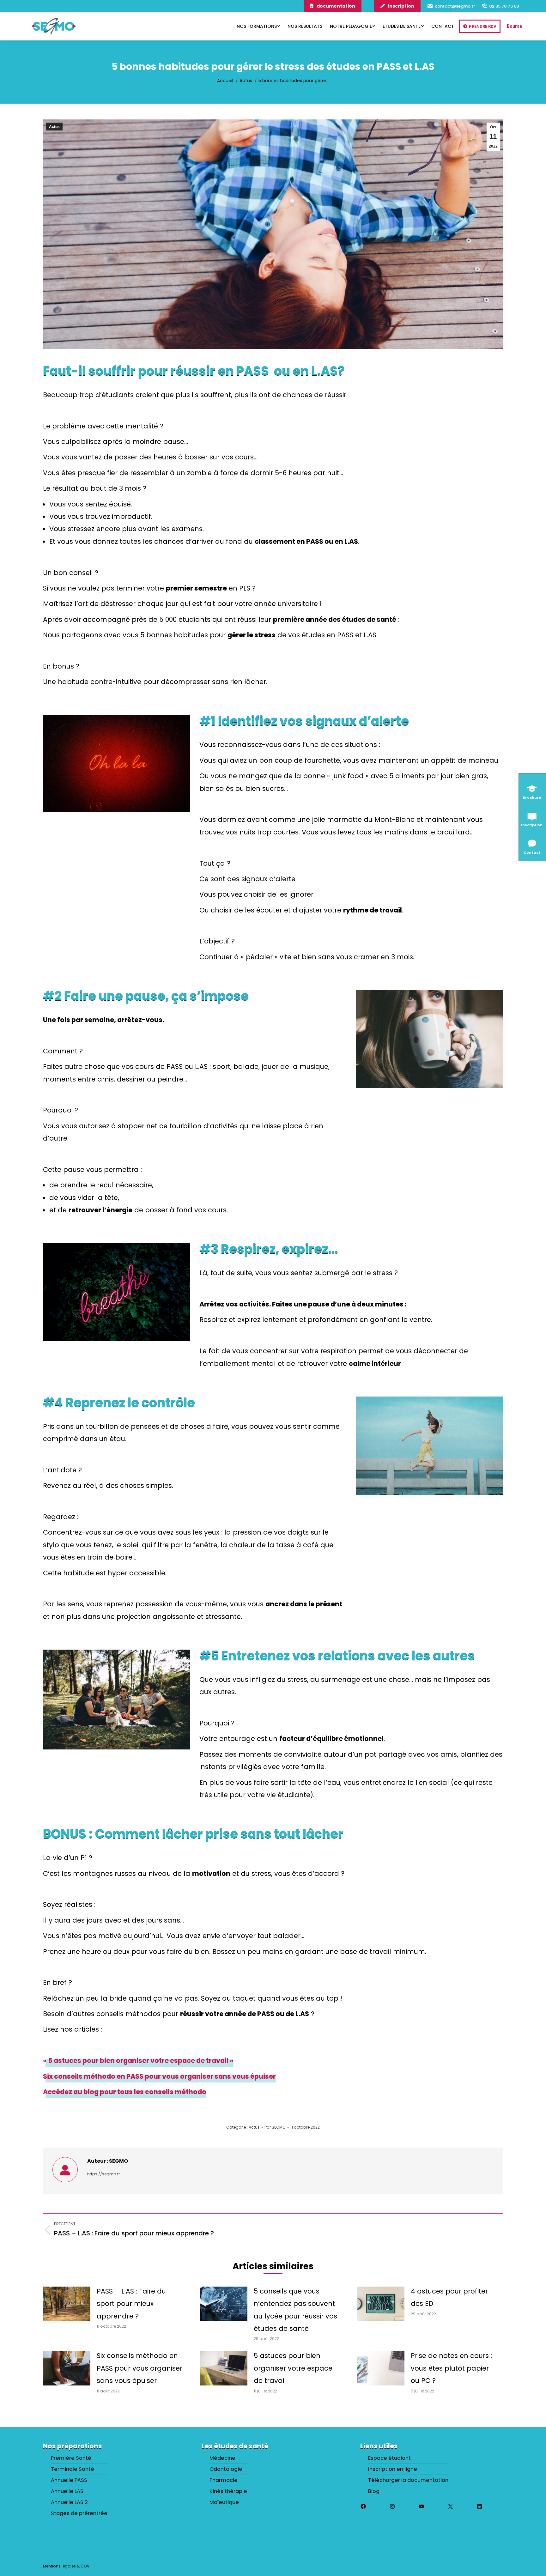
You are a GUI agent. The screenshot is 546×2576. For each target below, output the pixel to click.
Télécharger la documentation (408, 2481)
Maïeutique (224, 2502)
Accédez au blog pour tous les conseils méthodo (125, 2092)
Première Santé (71, 2458)
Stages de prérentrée (79, 2513)
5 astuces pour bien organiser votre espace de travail (293, 2368)
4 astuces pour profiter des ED (449, 2297)
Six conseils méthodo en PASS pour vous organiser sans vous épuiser (159, 2076)
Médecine (222, 2458)
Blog (374, 2491)
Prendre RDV (483, 26)
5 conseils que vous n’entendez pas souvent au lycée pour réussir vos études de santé (295, 2310)
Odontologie (226, 2470)
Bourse (514, 26)
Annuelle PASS (69, 2481)
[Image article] (67, 2304)
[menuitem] (258, 26)
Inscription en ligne (393, 2470)
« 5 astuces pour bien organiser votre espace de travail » (138, 2061)
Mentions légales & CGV (66, 2566)
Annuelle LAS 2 (69, 2502)
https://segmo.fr (103, 2174)
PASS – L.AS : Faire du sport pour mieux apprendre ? (131, 2304)
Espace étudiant (389, 2458)
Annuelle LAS (67, 2491)
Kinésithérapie (228, 2491)
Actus (54, 127)
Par (275, 2127)
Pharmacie (224, 2481)
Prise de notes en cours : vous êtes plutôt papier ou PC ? (451, 2368)
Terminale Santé (73, 2470)
